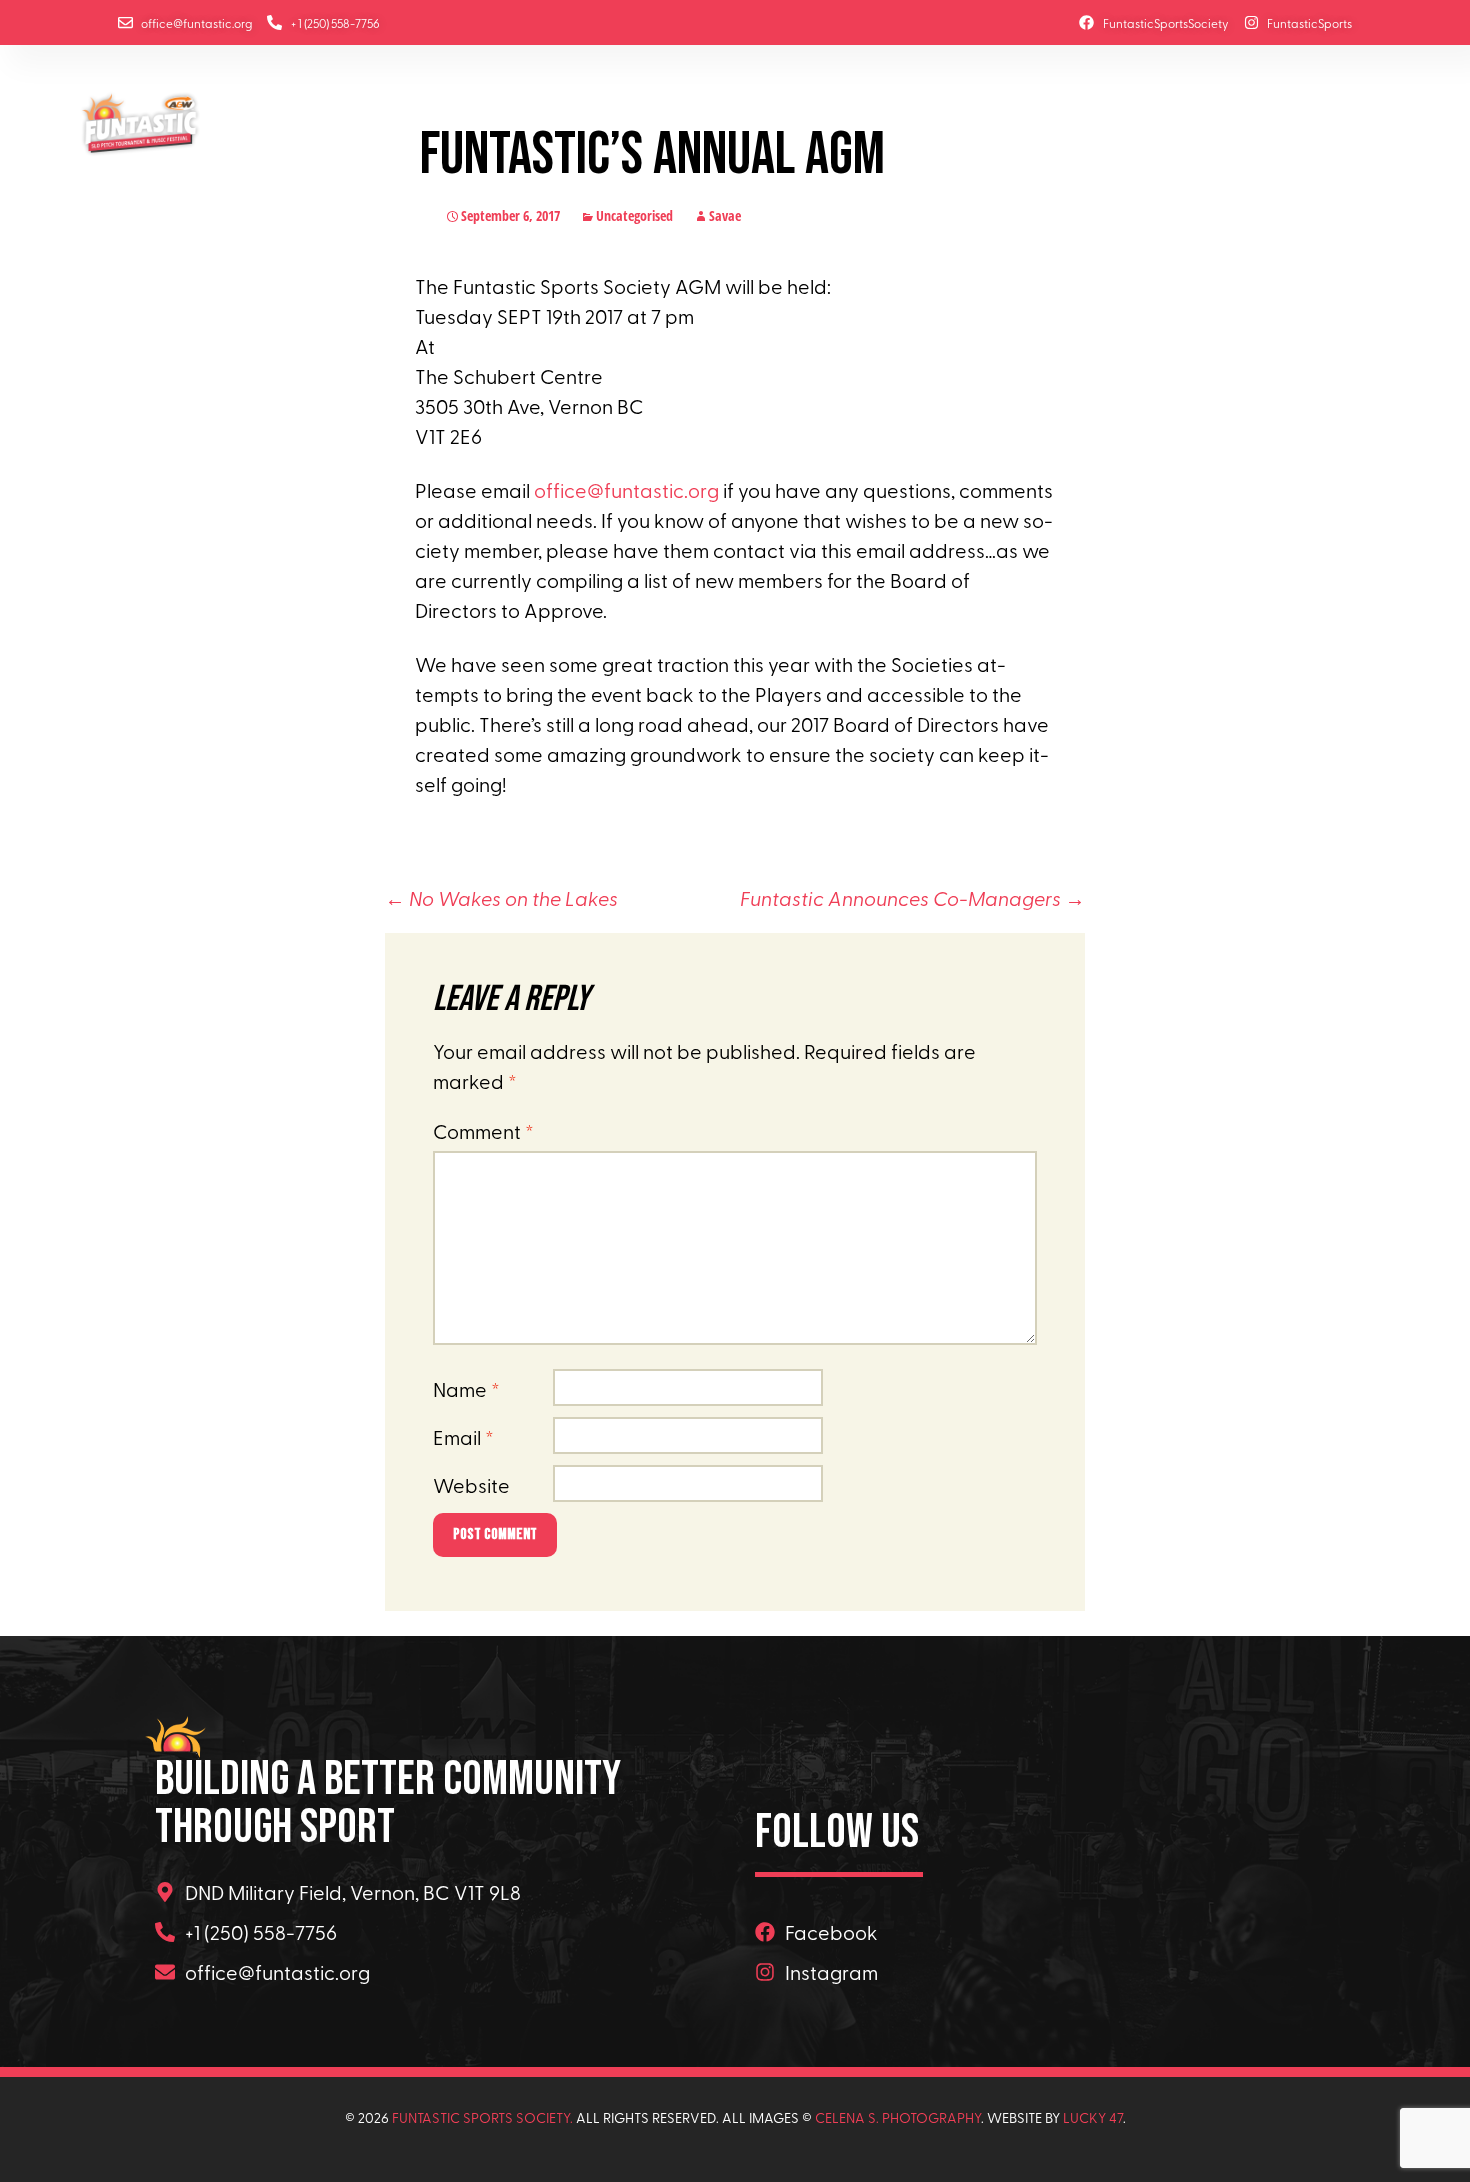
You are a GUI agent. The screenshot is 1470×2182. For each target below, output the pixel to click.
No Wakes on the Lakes (501, 897)
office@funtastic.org (626, 489)
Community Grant (838, 118)
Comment (483, 1130)
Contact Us (255, 146)
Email (463, 1436)
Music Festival (526, 118)
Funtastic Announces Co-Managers (912, 897)
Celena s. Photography (898, 2117)
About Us (242, 118)
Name (466, 1388)
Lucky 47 (1093, 2117)
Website (471, 1484)
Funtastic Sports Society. (482, 2117)
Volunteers (1275, 118)
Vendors (1153, 118)
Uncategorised (634, 215)
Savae (725, 215)
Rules (618, 118)
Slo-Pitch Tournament (374, 118)
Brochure (1070, 118)
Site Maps (983, 118)
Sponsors (692, 118)
